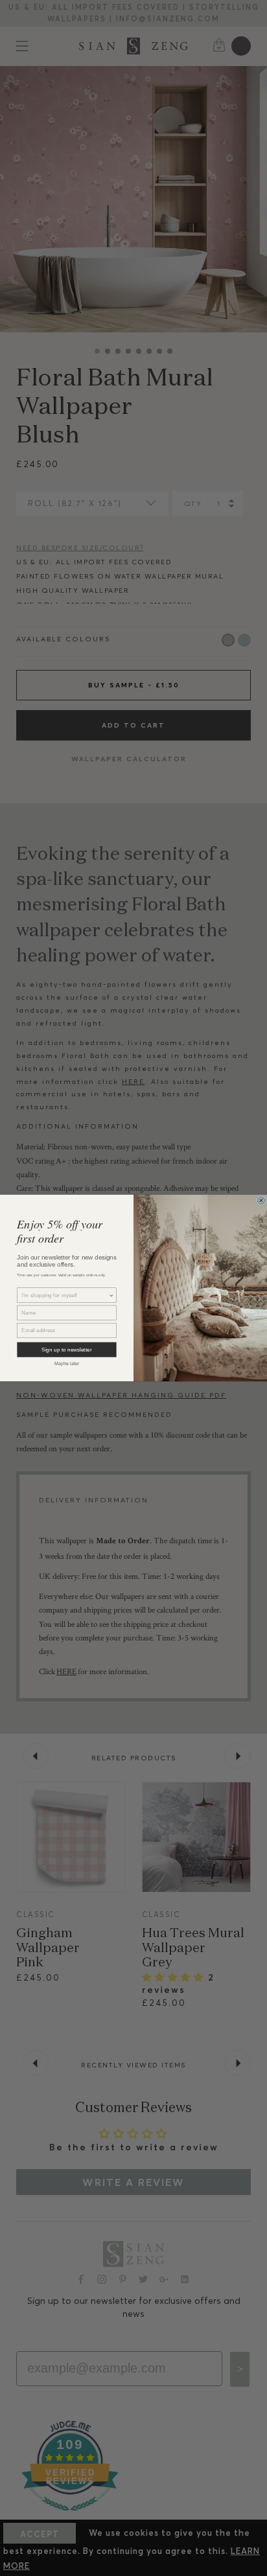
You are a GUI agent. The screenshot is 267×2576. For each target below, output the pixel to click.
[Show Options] (111, 1295)
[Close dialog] (261, 1201)
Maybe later (67, 1363)
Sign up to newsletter (66, 1350)
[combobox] (65, 1295)
